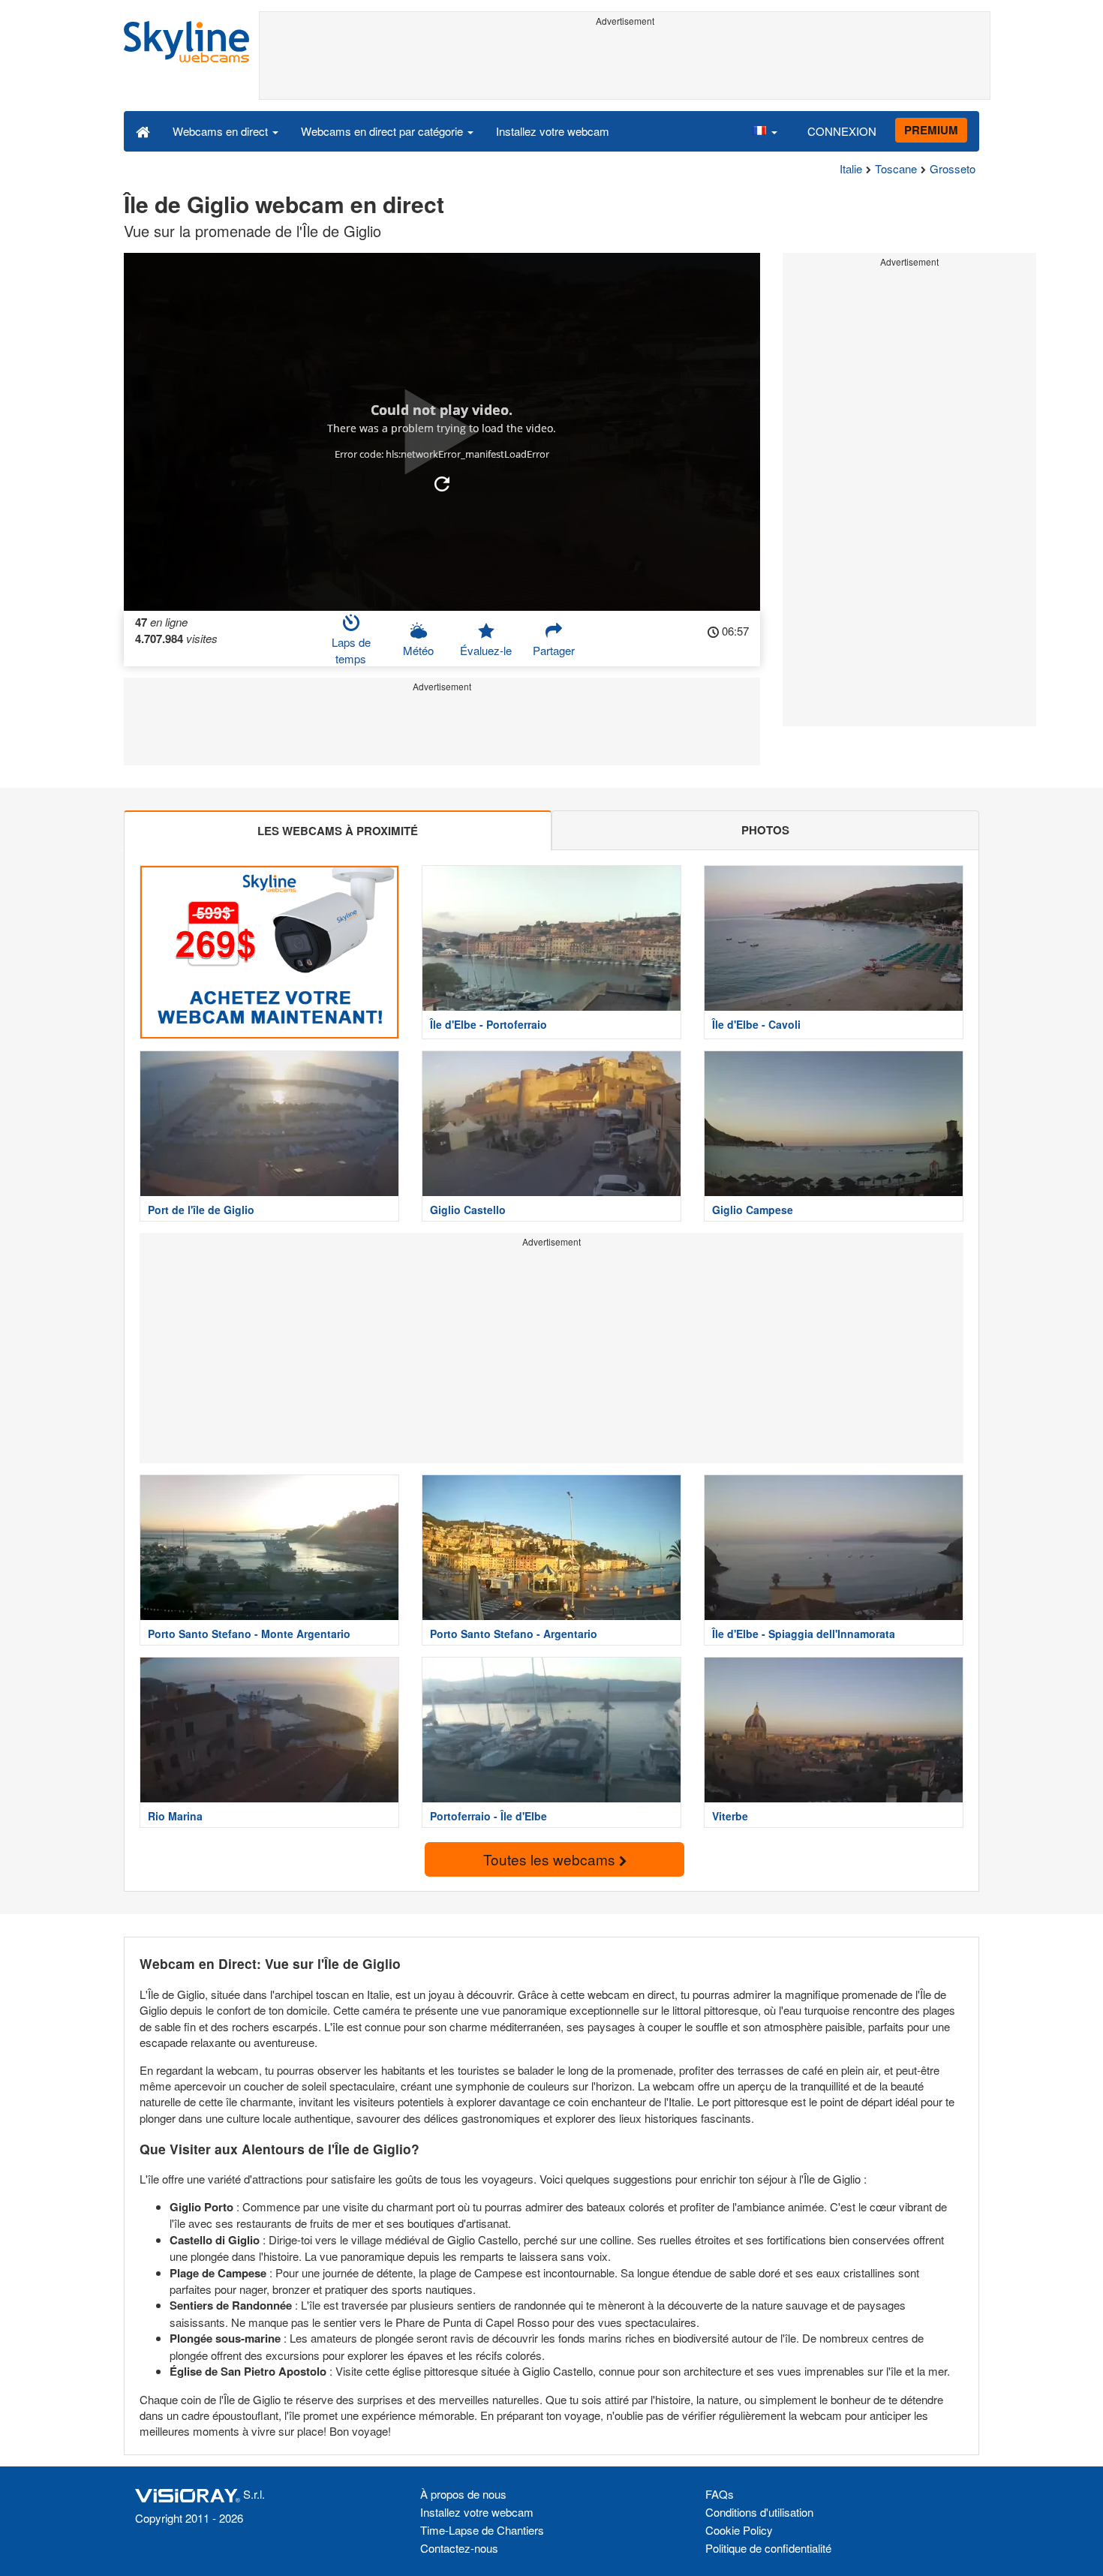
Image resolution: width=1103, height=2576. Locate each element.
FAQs (720, 2494)
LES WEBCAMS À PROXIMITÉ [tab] (338, 831)
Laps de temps (351, 650)
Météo (418, 650)
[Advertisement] (625, 65)
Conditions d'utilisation (759, 2512)
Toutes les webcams (551, 1859)
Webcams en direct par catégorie (383, 131)
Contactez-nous (459, 2548)
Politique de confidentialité (768, 2548)
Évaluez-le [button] (486, 650)
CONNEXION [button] (842, 131)
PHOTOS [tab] (765, 830)
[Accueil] (143, 131)
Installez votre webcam (553, 131)
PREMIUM (931, 130)
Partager (554, 650)
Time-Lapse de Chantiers (482, 2530)
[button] (765, 131)
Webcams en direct (222, 131)
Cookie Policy (739, 2530)
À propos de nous (463, 2494)
